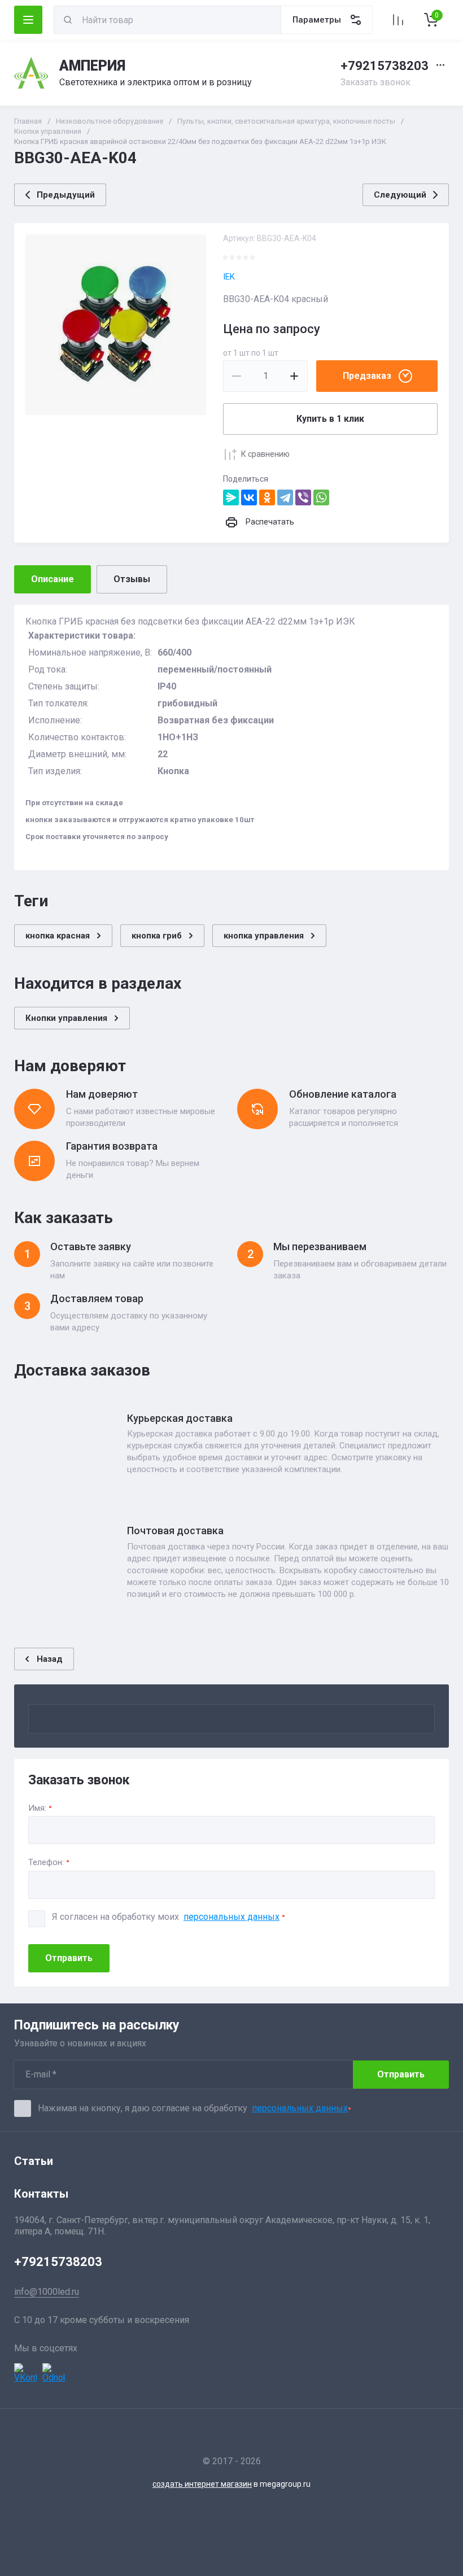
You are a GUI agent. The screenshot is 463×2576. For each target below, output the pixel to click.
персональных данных (231, 1917)
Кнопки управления (48, 131)
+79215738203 (385, 66)
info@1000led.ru (47, 2292)
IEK (229, 277)
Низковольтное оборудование (110, 121)
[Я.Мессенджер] (231, 497)
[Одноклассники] (267, 497)
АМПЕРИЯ (92, 66)
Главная (28, 121)
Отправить (69, 1958)
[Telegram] (285, 497)
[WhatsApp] (321, 497)
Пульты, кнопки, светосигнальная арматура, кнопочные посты (286, 121)
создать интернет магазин (202, 2484)
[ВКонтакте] (249, 497)
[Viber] (303, 497)
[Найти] (68, 20)
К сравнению (265, 454)
